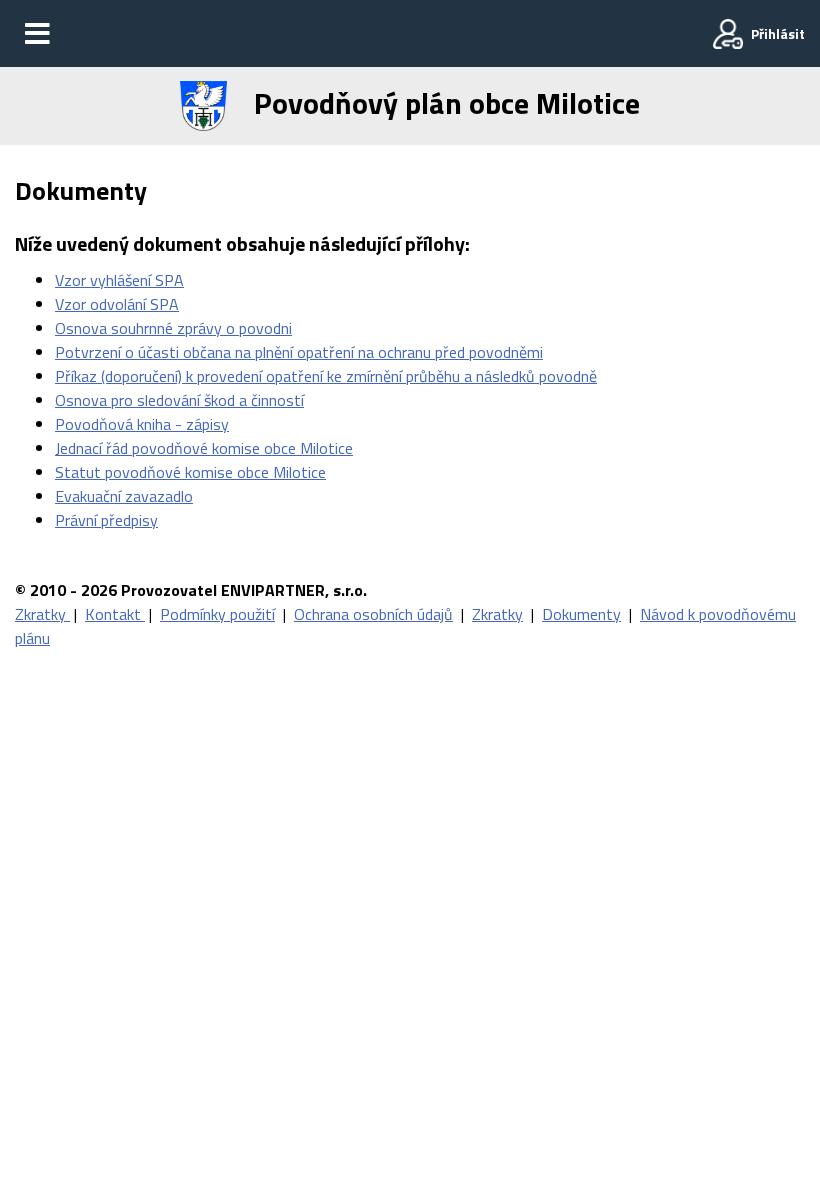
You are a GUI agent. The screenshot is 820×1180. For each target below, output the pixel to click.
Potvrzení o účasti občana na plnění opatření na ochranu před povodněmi (299, 352)
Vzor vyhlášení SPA (119, 280)
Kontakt (115, 614)
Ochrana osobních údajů (373, 614)
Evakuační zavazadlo (124, 496)
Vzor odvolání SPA (117, 304)
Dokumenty (581, 614)
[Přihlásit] (728, 34)
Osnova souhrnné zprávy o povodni (173, 328)
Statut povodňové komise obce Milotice (190, 472)
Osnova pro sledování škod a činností (179, 400)
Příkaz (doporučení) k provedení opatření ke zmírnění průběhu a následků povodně (326, 376)
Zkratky (42, 614)
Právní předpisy (106, 520)
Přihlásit (778, 33)
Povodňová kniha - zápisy (142, 424)
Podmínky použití (217, 614)
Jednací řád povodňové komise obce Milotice (204, 448)
